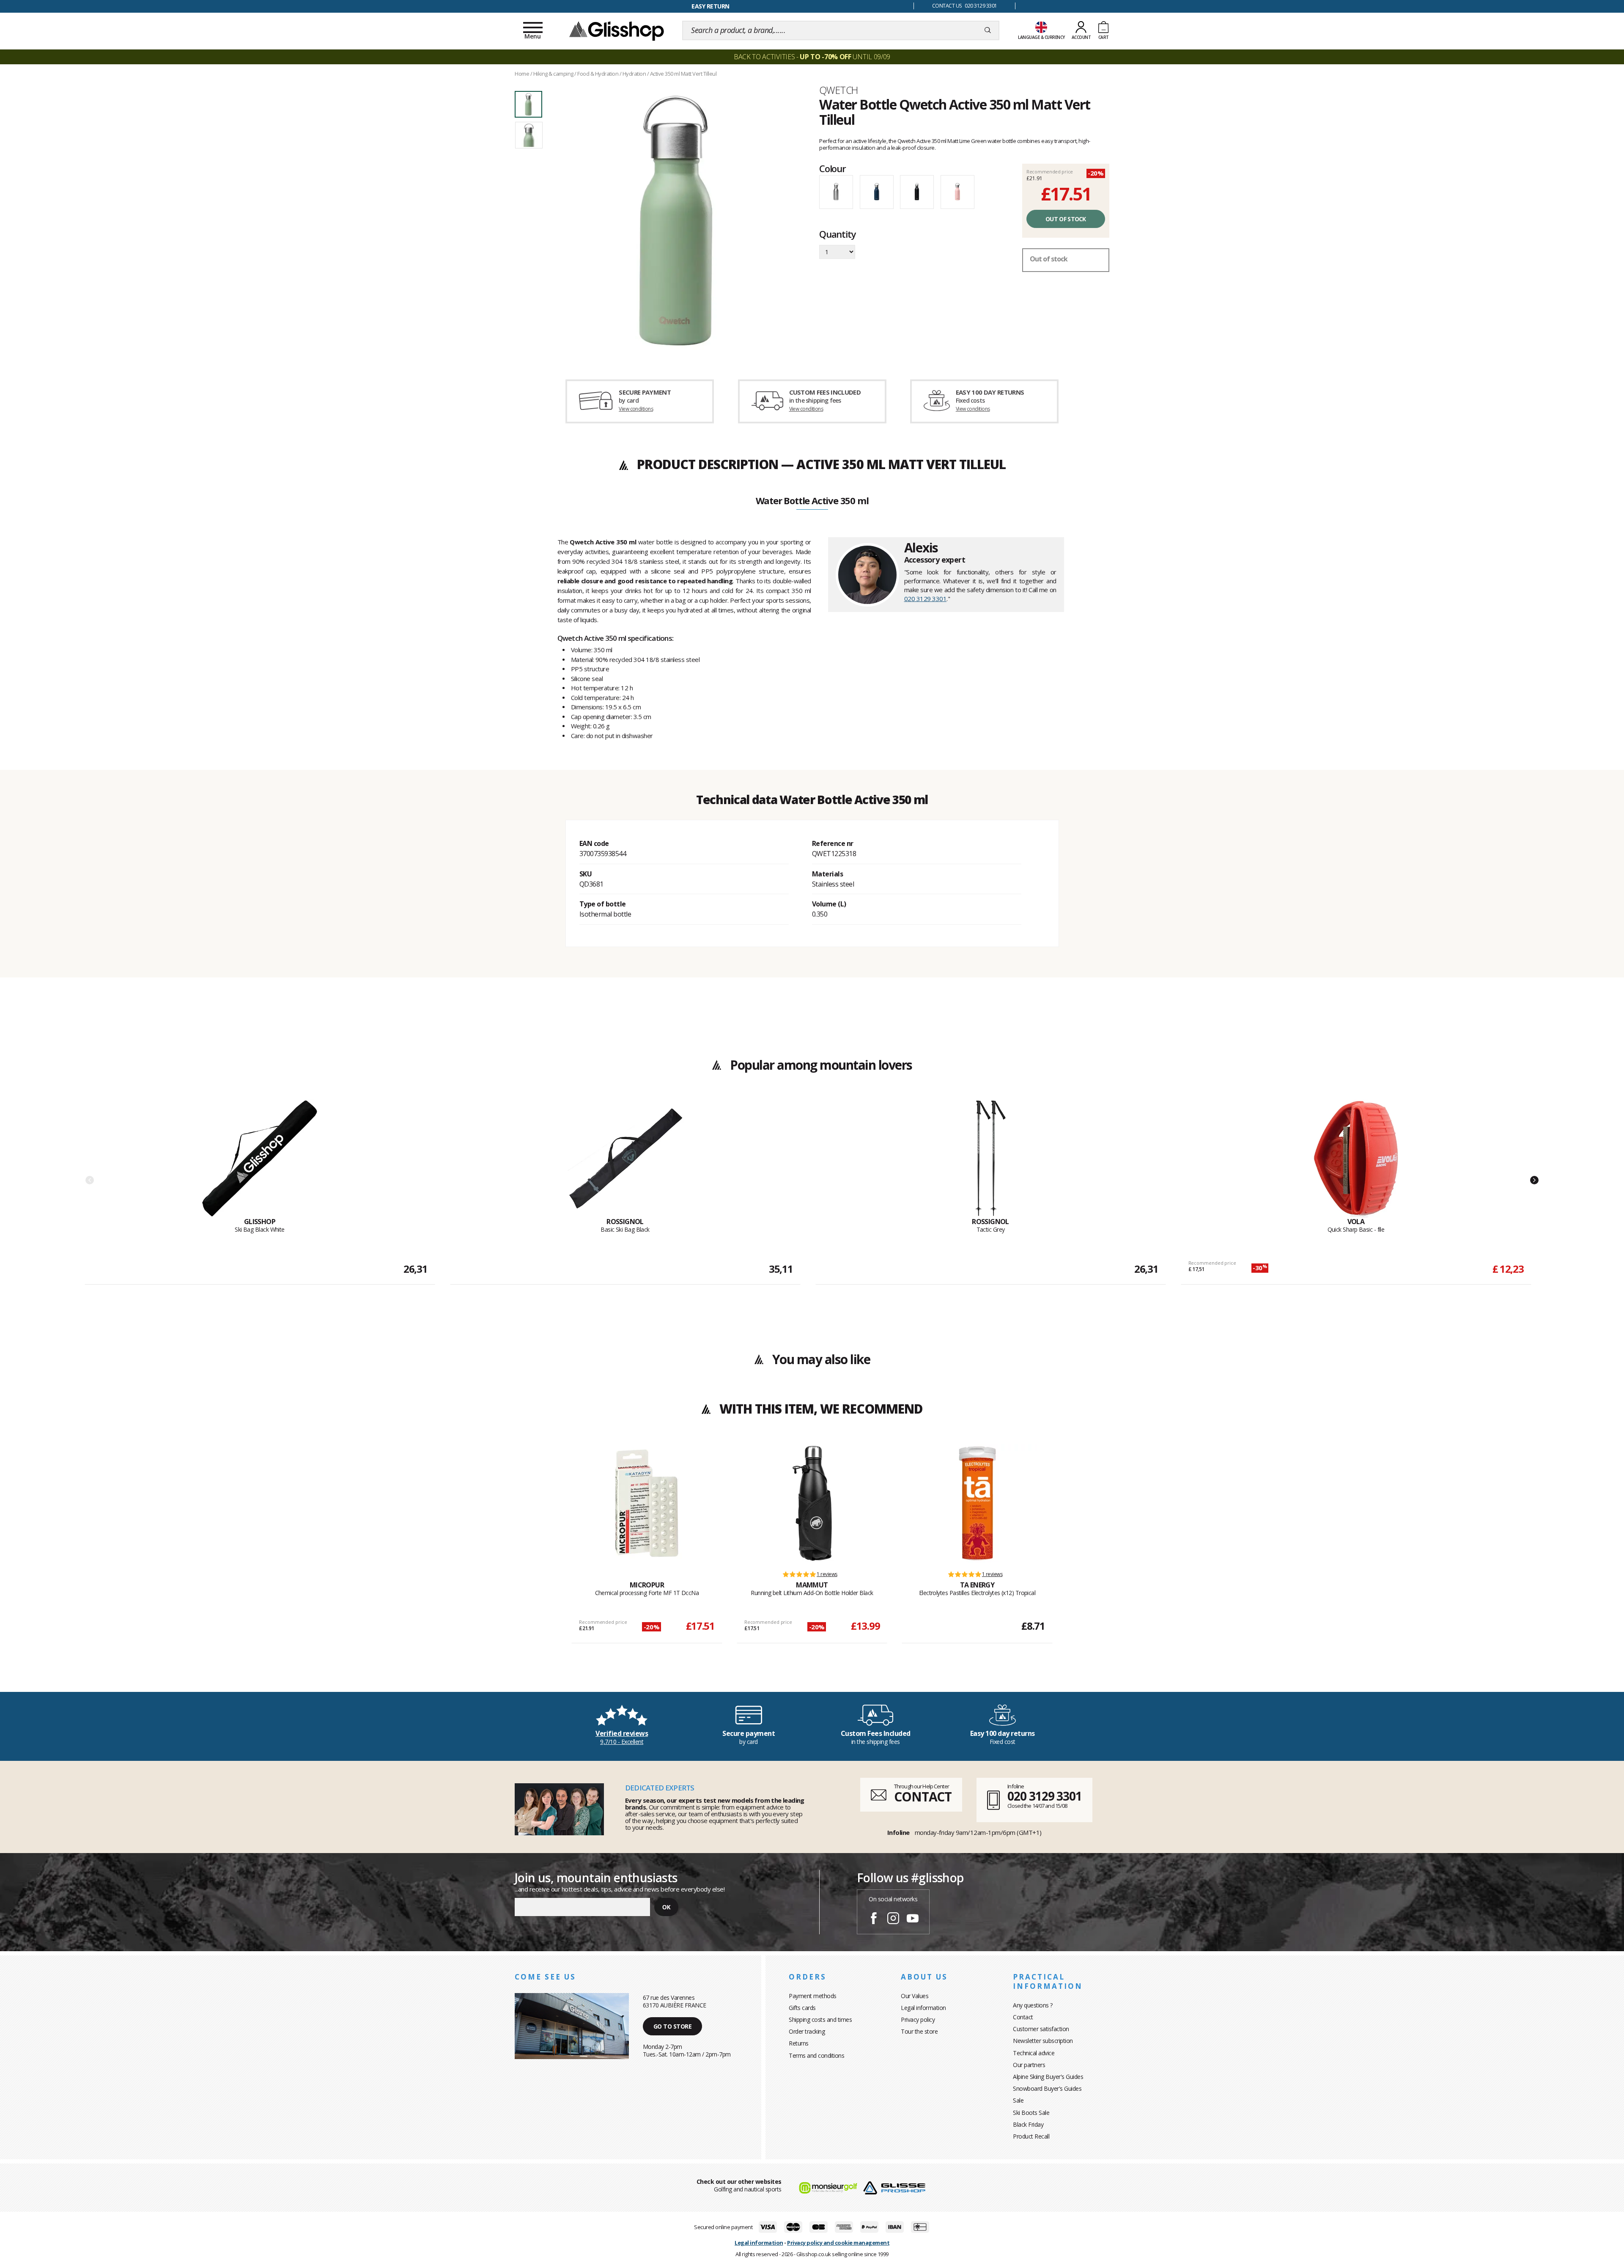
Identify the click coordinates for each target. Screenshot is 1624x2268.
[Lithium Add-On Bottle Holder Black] (812, 1503)
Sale (1018, 2100)
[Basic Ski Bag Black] (625, 1159)
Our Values (915, 1996)
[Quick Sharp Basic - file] (1356, 1159)
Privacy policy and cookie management (838, 2243)
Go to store (673, 2026)
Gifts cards (802, 2008)
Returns (799, 2043)
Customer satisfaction (1041, 2029)
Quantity (837, 235)
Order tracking (807, 2031)
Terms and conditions (816, 2055)
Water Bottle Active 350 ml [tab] (812, 501)
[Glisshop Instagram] (893, 1919)
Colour (833, 168)
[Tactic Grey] (990, 1159)
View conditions (636, 409)
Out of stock (1066, 219)
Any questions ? (1033, 2005)
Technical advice (1034, 2053)
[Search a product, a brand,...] (988, 30)
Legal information (923, 2008)
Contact (1023, 2017)
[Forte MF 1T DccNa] (647, 1503)
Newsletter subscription (1043, 2041)
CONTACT (923, 1797)
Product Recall (1031, 2136)
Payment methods (813, 1996)
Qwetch (838, 90)
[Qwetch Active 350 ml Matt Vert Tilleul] (676, 221)
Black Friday (1028, 2124)
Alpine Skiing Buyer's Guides (1048, 2077)
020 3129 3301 (926, 599)
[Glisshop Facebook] (874, 1919)
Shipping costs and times (820, 2020)
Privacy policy (918, 2020)
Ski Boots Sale (1031, 2113)
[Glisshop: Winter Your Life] (617, 30)
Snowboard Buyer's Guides (1047, 2088)
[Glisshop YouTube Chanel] (913, 1919)
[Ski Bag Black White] (260, 1159)
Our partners (1029, 2065)
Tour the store (919, 2031)
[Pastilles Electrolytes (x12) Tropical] (977, 1503)
